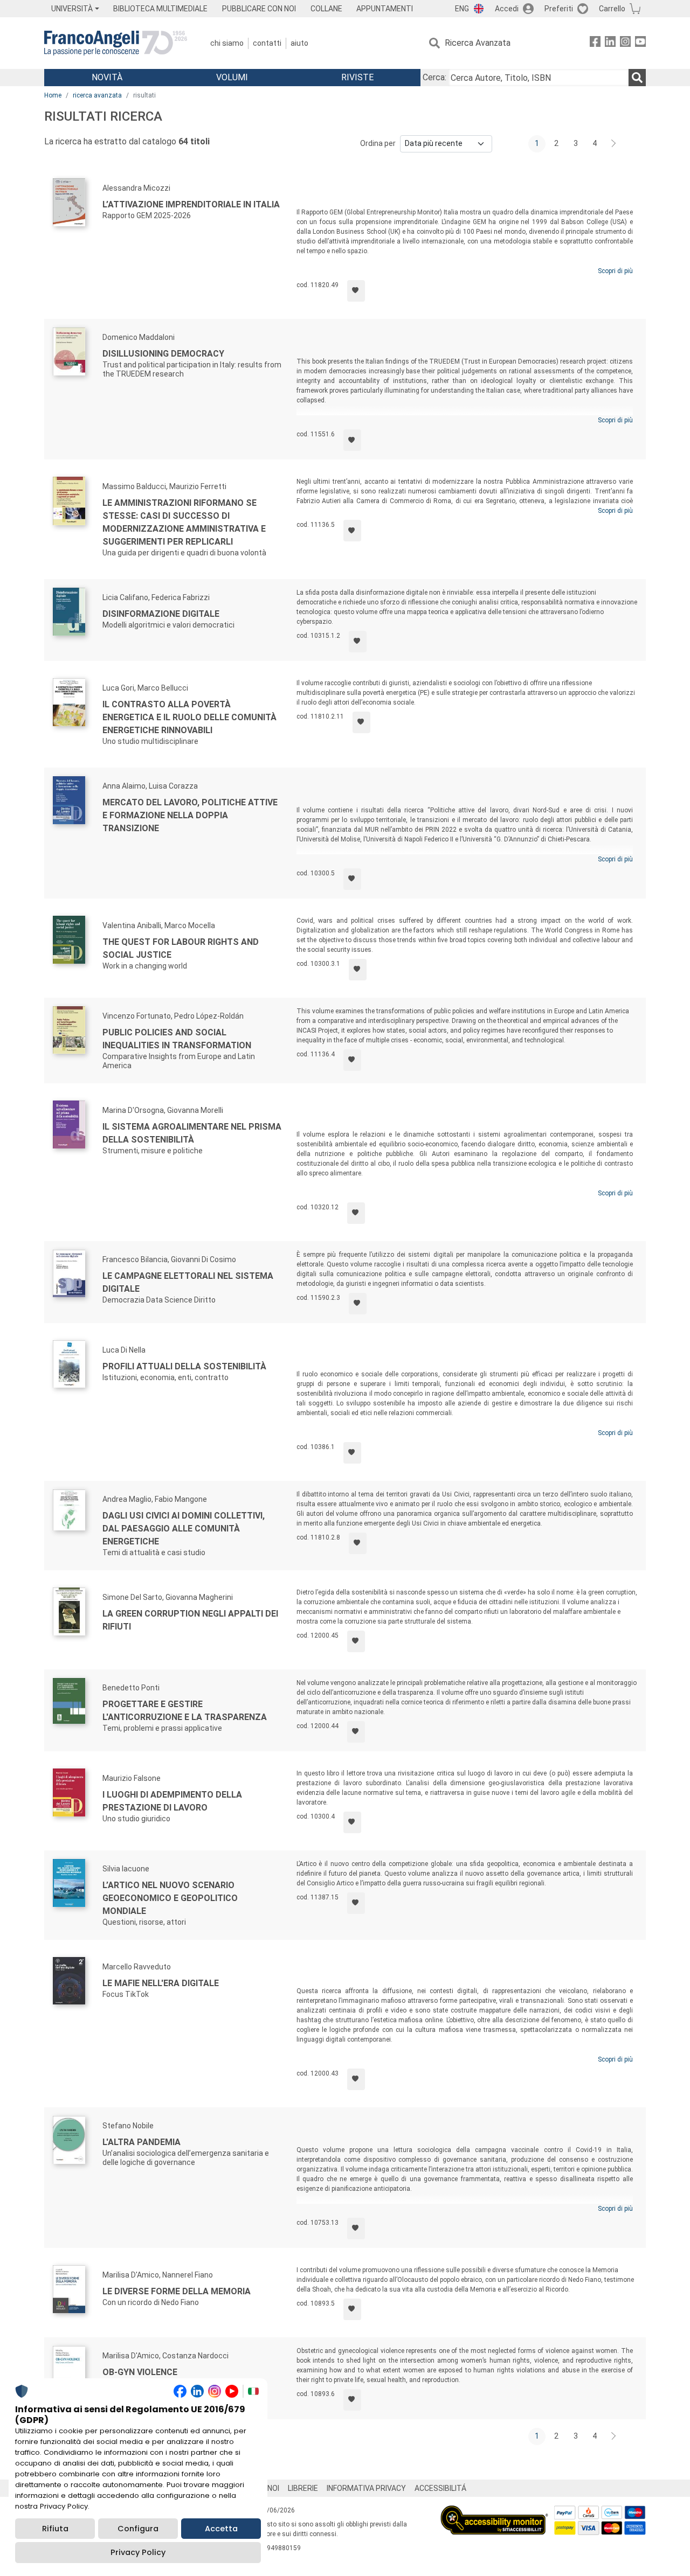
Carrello (612, 9)
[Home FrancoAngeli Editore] (116, 43)
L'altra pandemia (142, 2142)
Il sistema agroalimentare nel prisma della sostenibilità (192, 1133)
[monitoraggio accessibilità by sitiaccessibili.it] (494, 2512)
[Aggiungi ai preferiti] (356, 291)
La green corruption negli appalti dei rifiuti (190, 1620)
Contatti (267, 43)
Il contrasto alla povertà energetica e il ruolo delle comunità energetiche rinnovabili (189, 717)
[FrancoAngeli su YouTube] (640, 43)
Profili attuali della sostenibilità (184, 1366)
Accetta (221, 2529)
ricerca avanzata (97, 95)
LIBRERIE (303, 2488)
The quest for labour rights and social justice (181, 948)
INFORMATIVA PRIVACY (366, 2488)
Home (53, 95)
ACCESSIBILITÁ (440, 2488)
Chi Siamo (227, 43)
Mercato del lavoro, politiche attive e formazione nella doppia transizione (190, 815)
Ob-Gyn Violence (140, 2372)
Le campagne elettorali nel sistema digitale (188, 1282)
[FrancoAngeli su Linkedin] (610, 43)
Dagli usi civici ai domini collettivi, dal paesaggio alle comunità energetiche (184, 1529)
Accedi (507, 9)
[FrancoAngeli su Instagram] (625, 43)
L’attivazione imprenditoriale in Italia (191, 204)
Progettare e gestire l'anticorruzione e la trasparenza (185, 1711)
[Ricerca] (637, 78)
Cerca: (434, 77)
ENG (462, 9)
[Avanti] (614, 144)
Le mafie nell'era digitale (161, 1983)
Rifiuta (55, 2529)
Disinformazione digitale (161, 614)
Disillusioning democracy (163, 354)
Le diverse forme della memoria (177, 2291)
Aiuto (299, 43)
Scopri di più (615, 271)
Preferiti (559, 9)
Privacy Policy (138, 2552)
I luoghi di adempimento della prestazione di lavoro (172, 1801)
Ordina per (378, 143)
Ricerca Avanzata (478, 43)
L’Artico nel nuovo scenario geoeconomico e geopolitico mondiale (170, 1898)
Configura (138, 2529)
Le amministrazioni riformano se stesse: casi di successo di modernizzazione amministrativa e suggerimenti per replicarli (184, 522)
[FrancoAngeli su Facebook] (595, 43)
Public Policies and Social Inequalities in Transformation (177, 1039)
